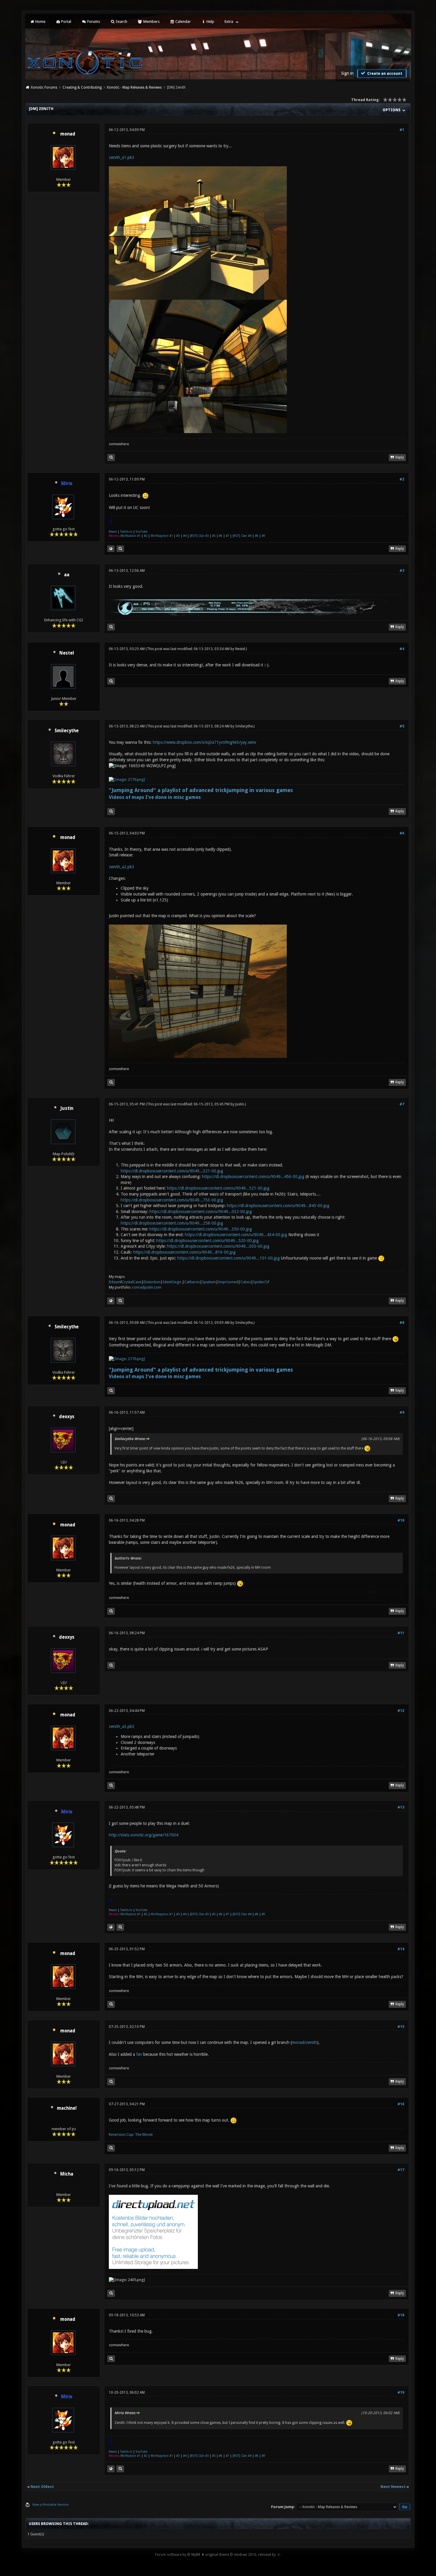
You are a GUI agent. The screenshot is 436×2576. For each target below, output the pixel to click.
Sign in (347, 73)
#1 (402, 130)
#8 (257, 536)
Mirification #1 (131, 536)
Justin (67, 1108)
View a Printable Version (51, 2505)
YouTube (141, 532)
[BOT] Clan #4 (242, 536)
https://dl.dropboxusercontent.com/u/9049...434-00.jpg (236, 1235)
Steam (113, 532)
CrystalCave (132, 1282)
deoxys (67, 1417)
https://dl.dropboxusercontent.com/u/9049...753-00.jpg (172, 1200)
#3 (178, 536)
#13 (401, 1807)
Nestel (67, 653)
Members (151, 21)
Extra (229, 21)
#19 (401, 2393)
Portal (66, 21)
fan (139, 2054)
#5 (214, 536)
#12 (401, 1711)
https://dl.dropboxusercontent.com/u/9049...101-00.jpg (229, 1258)
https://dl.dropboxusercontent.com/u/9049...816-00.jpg (184, 1252)
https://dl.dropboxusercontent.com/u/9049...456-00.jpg (253, 1177)
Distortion (152, 1282)
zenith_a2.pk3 (122, 867)
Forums (93, 21)
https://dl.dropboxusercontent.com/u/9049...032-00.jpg (201, 1212)
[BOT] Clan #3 (199, 536)
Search (121, 21)
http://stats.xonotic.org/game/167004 (144, 1835)
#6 (221, 536)
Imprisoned (228, 1282)
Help (210, 21)
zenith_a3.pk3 (122, 1726)
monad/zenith (304, 2042)
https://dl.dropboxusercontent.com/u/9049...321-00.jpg (172, 1171)
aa (67, 575)
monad (68, 134)
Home (40, 21)
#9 (263, 536)
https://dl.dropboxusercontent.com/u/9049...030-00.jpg (218, 1246)
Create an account (384, 74)
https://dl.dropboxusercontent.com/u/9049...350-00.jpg (201, 1229)
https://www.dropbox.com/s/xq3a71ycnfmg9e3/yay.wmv (205, 742)
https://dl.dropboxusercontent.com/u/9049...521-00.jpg (218, 1188)
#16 (401, 2104)
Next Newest (393, 2487)
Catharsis (192, 1282)
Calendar (183, 21)
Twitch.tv (126, 532)
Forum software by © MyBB (178, 2555)
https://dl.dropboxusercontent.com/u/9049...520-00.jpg (207, 1241)
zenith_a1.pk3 (122, 157)
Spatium (209, 1282)
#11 (401, 1633)
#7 (227, 536)
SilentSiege (172, 1282)
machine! (67, 2108)
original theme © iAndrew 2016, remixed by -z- (243, 2555)
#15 (401, 2027)
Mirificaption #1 (162, 536)
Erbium (115, 1282)
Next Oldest (42, 2487)
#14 (401, 1949)
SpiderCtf (261, 1282)
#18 (401, 2315)
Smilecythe (67, 731)
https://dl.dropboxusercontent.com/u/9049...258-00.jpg (172, 1223)
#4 (185, 536)
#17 (401, 2170)
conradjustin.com (147, 1287)
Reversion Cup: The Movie (131, 2134)
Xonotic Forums (44, 87)
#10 (401, 1520)
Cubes (246, 1282)
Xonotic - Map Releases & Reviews (134, 87)
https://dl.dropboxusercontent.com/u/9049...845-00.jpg (278, 1206)
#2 (402, 479)
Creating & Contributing (82, 87)
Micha (67, 2174)
